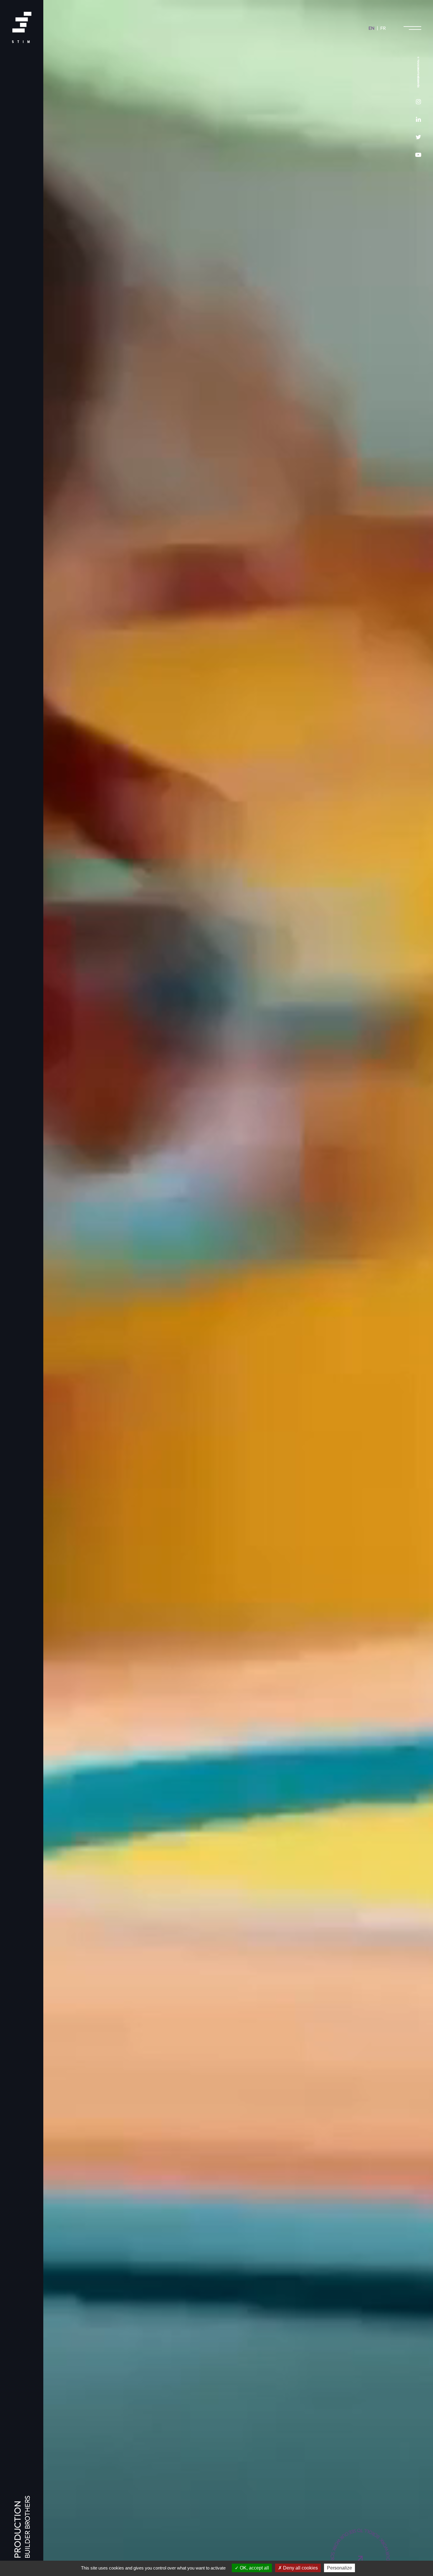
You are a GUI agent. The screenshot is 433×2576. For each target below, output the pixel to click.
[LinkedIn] (418, 119)
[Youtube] (418, 155)
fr (383, 28)
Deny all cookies (300, 2568)
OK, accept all (254, 2568)
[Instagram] (418, 102)
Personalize (339, 2568)
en (371, 28)
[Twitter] (418, 137)
